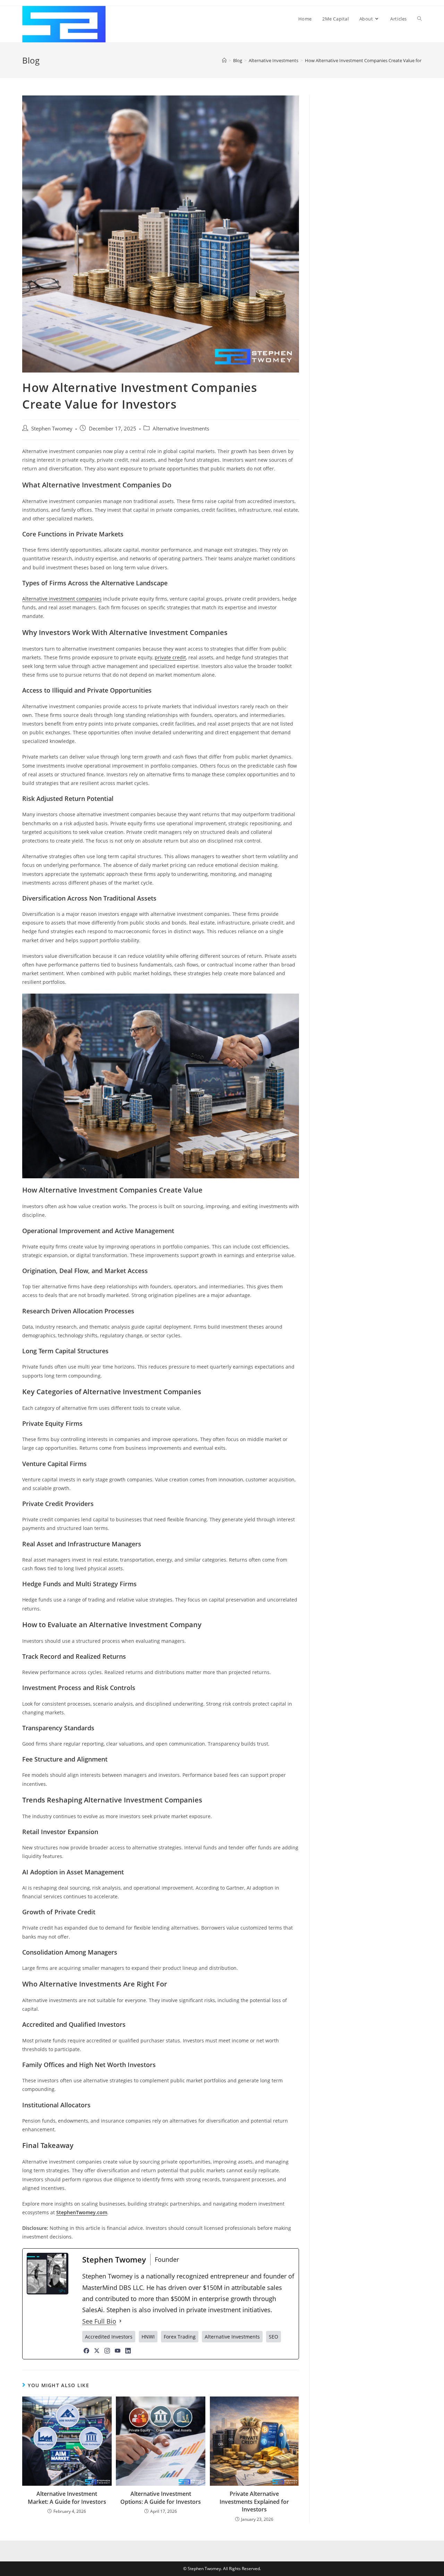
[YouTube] (118, 2351)
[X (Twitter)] (97, 2351)
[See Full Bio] (120, 2321)
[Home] (224, 60)
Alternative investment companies (62, 599)
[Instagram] (107, 2351)
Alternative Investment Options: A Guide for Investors (161, 2498)
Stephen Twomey (52, 429)
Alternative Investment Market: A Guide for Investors (67, 2498)
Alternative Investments (181, 429)
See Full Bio (99, 2321)
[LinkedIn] (128, 2351)
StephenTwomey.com (82, 2212)
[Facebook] (86, 2351)
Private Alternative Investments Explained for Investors (254, 2502)
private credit (170, 657)
